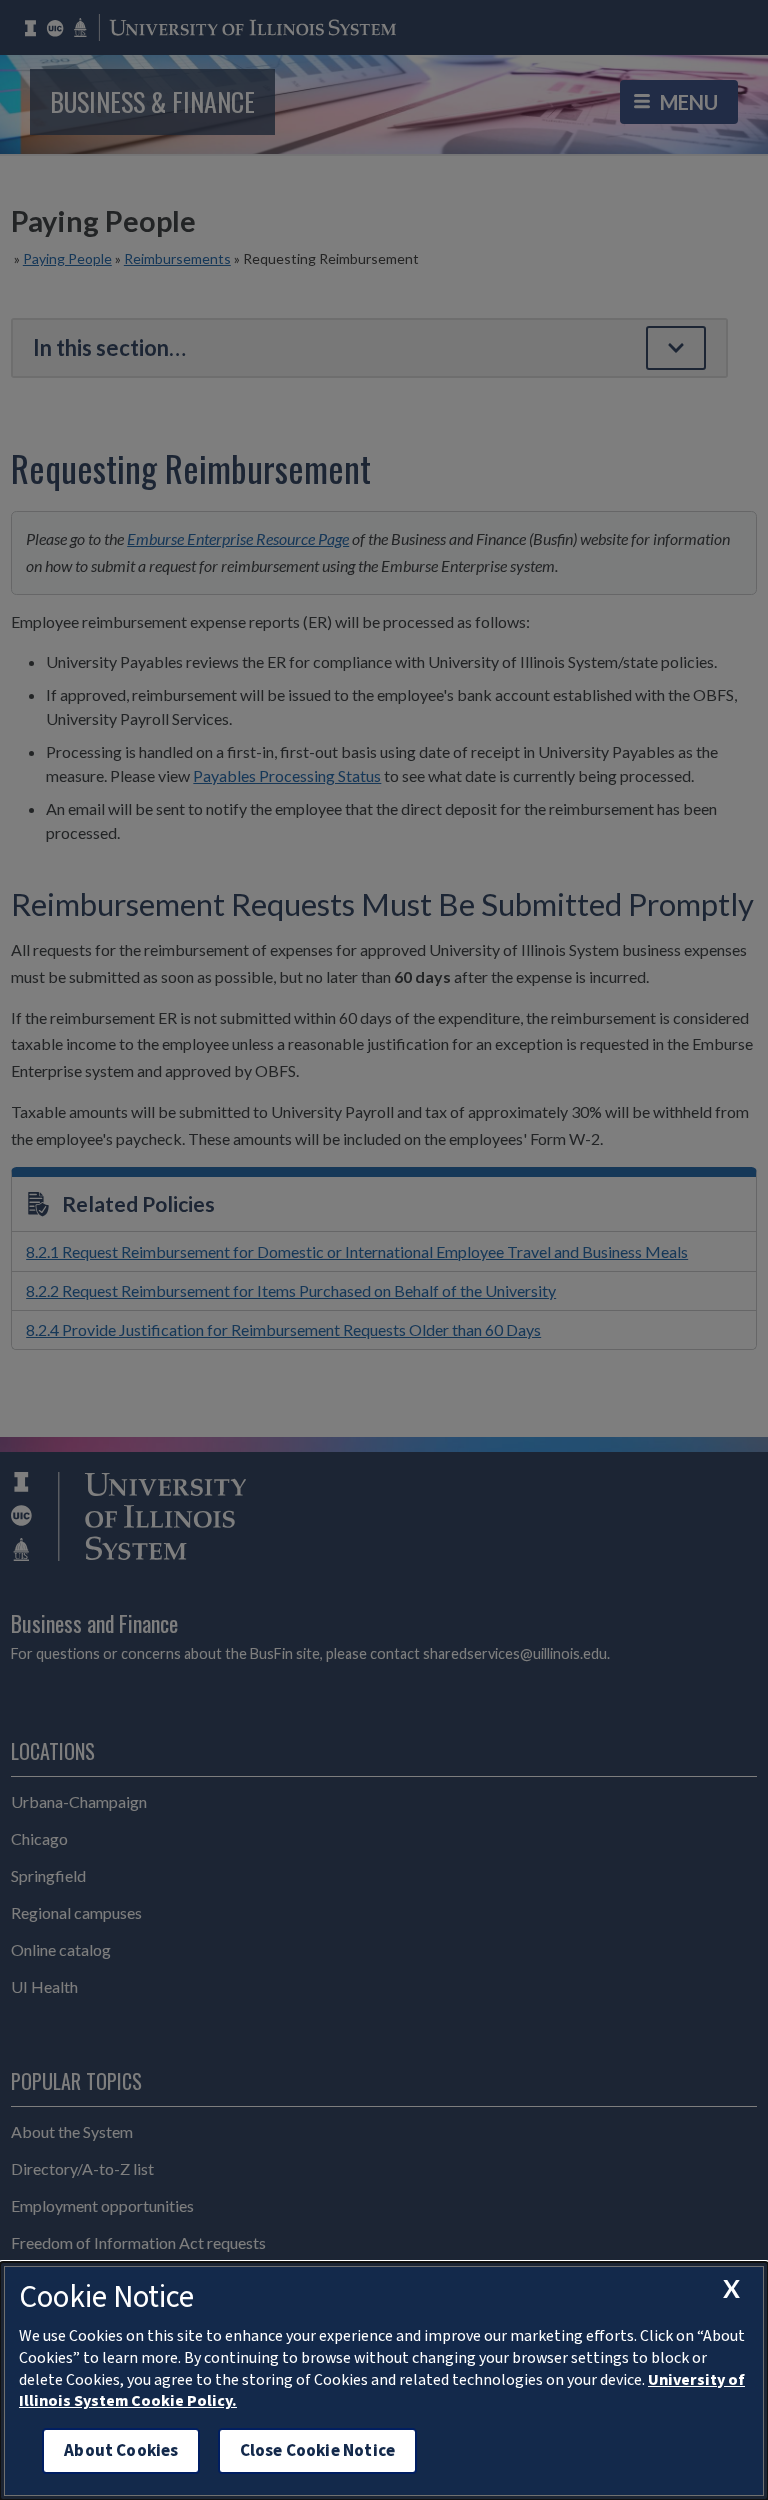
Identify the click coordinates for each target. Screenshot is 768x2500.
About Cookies (121, 2450)
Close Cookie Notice (317, 2450)
